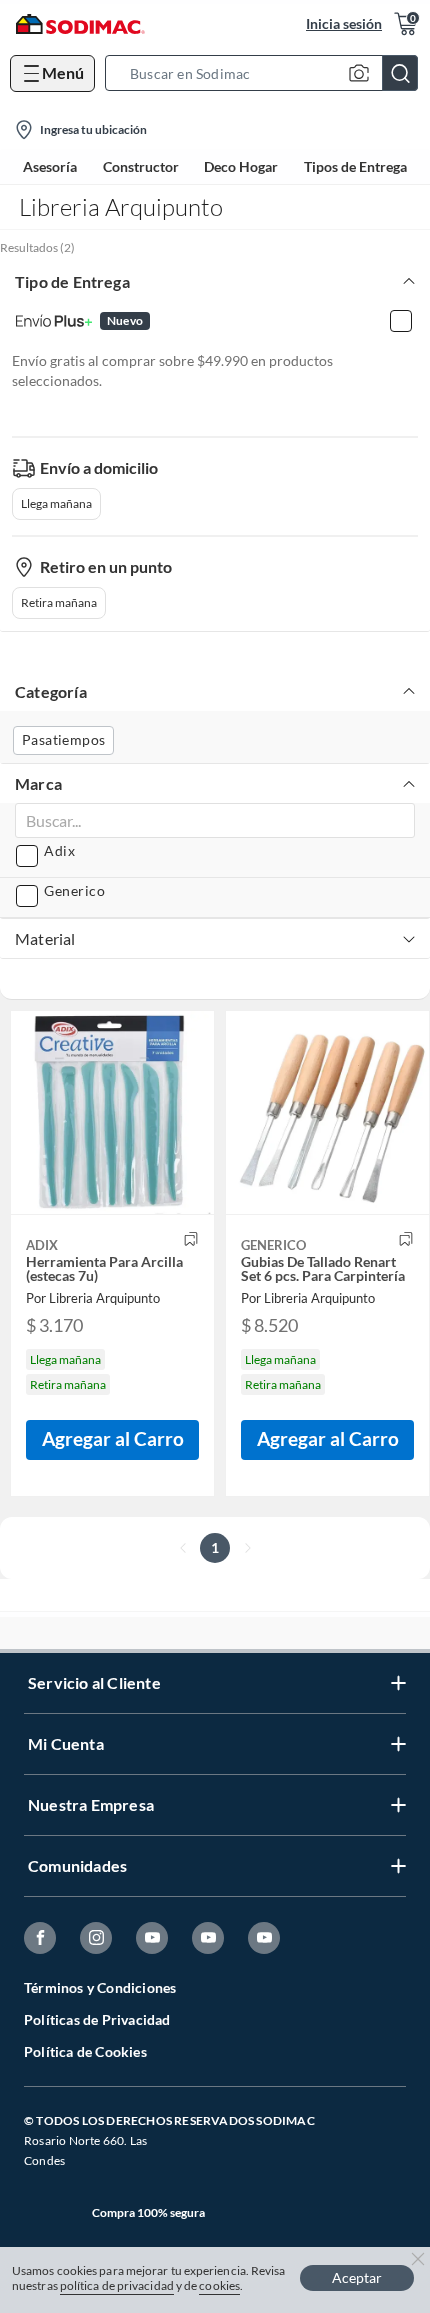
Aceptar (357, 2277)
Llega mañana (56, 503)
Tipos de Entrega (355, 167)
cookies (219, 2285)
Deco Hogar (241, 167)
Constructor (141, 167)
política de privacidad (117, 2285)
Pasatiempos (63, 739)
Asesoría (50, 167)
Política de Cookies (85, 2051)
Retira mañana (59, 602)
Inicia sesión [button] (344, 23)
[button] (267, 73)
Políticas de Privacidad (97, 2019)
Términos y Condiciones (100, 1987)
